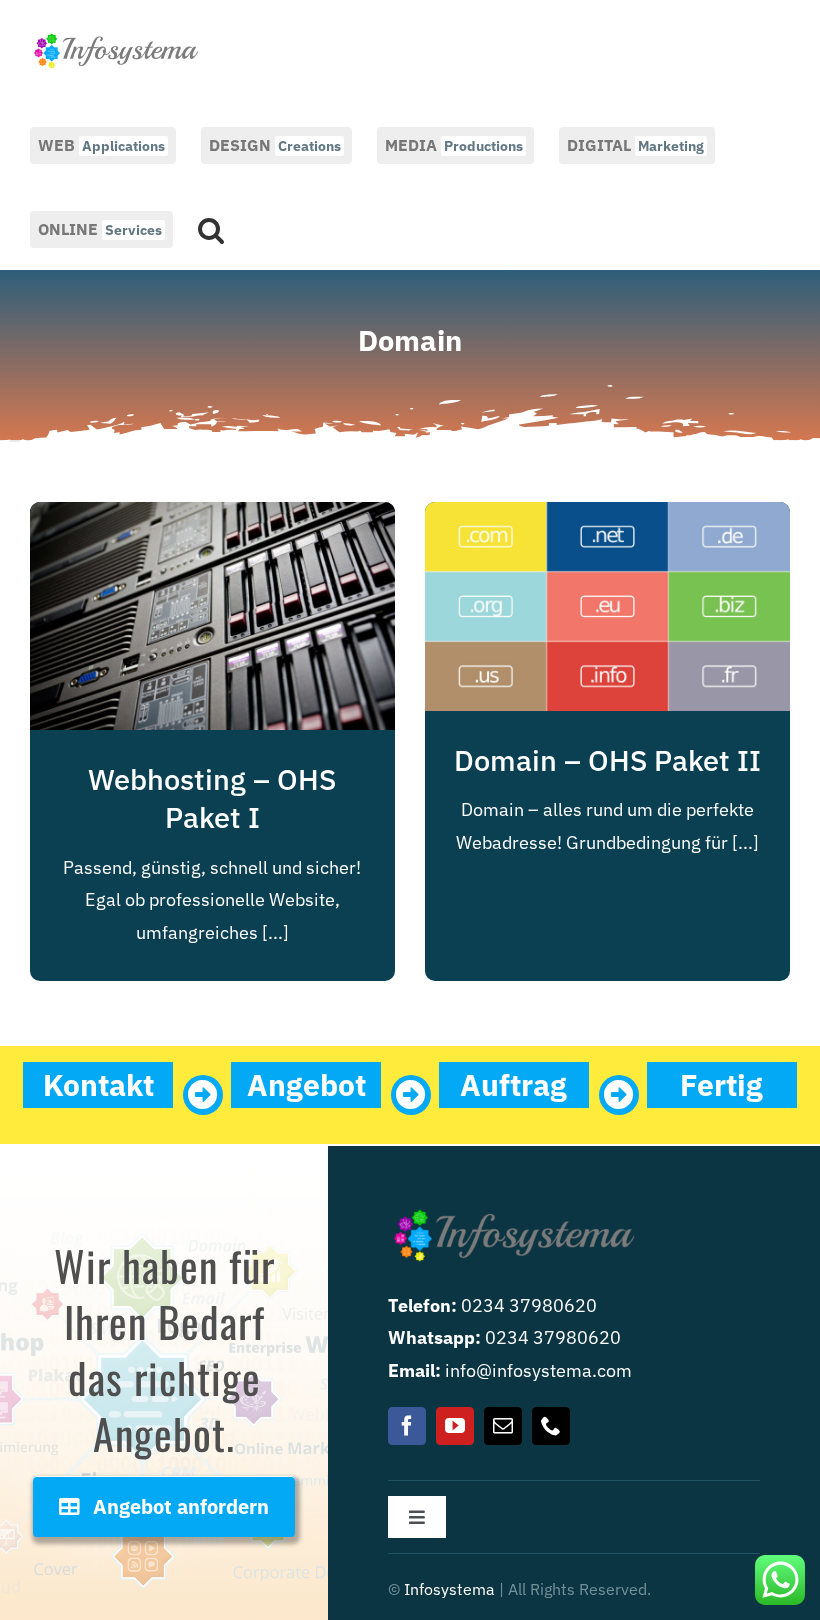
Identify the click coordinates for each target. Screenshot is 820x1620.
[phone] (551, 1426)
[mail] (503, 1426)
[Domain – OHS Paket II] (607, 517)
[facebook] (407, 1426)
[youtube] (455, 1426)
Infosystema (449, 1589)
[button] (211, 228)
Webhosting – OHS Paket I (212, 798)
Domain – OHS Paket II (607, 760)
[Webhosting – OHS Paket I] (212, 517)
